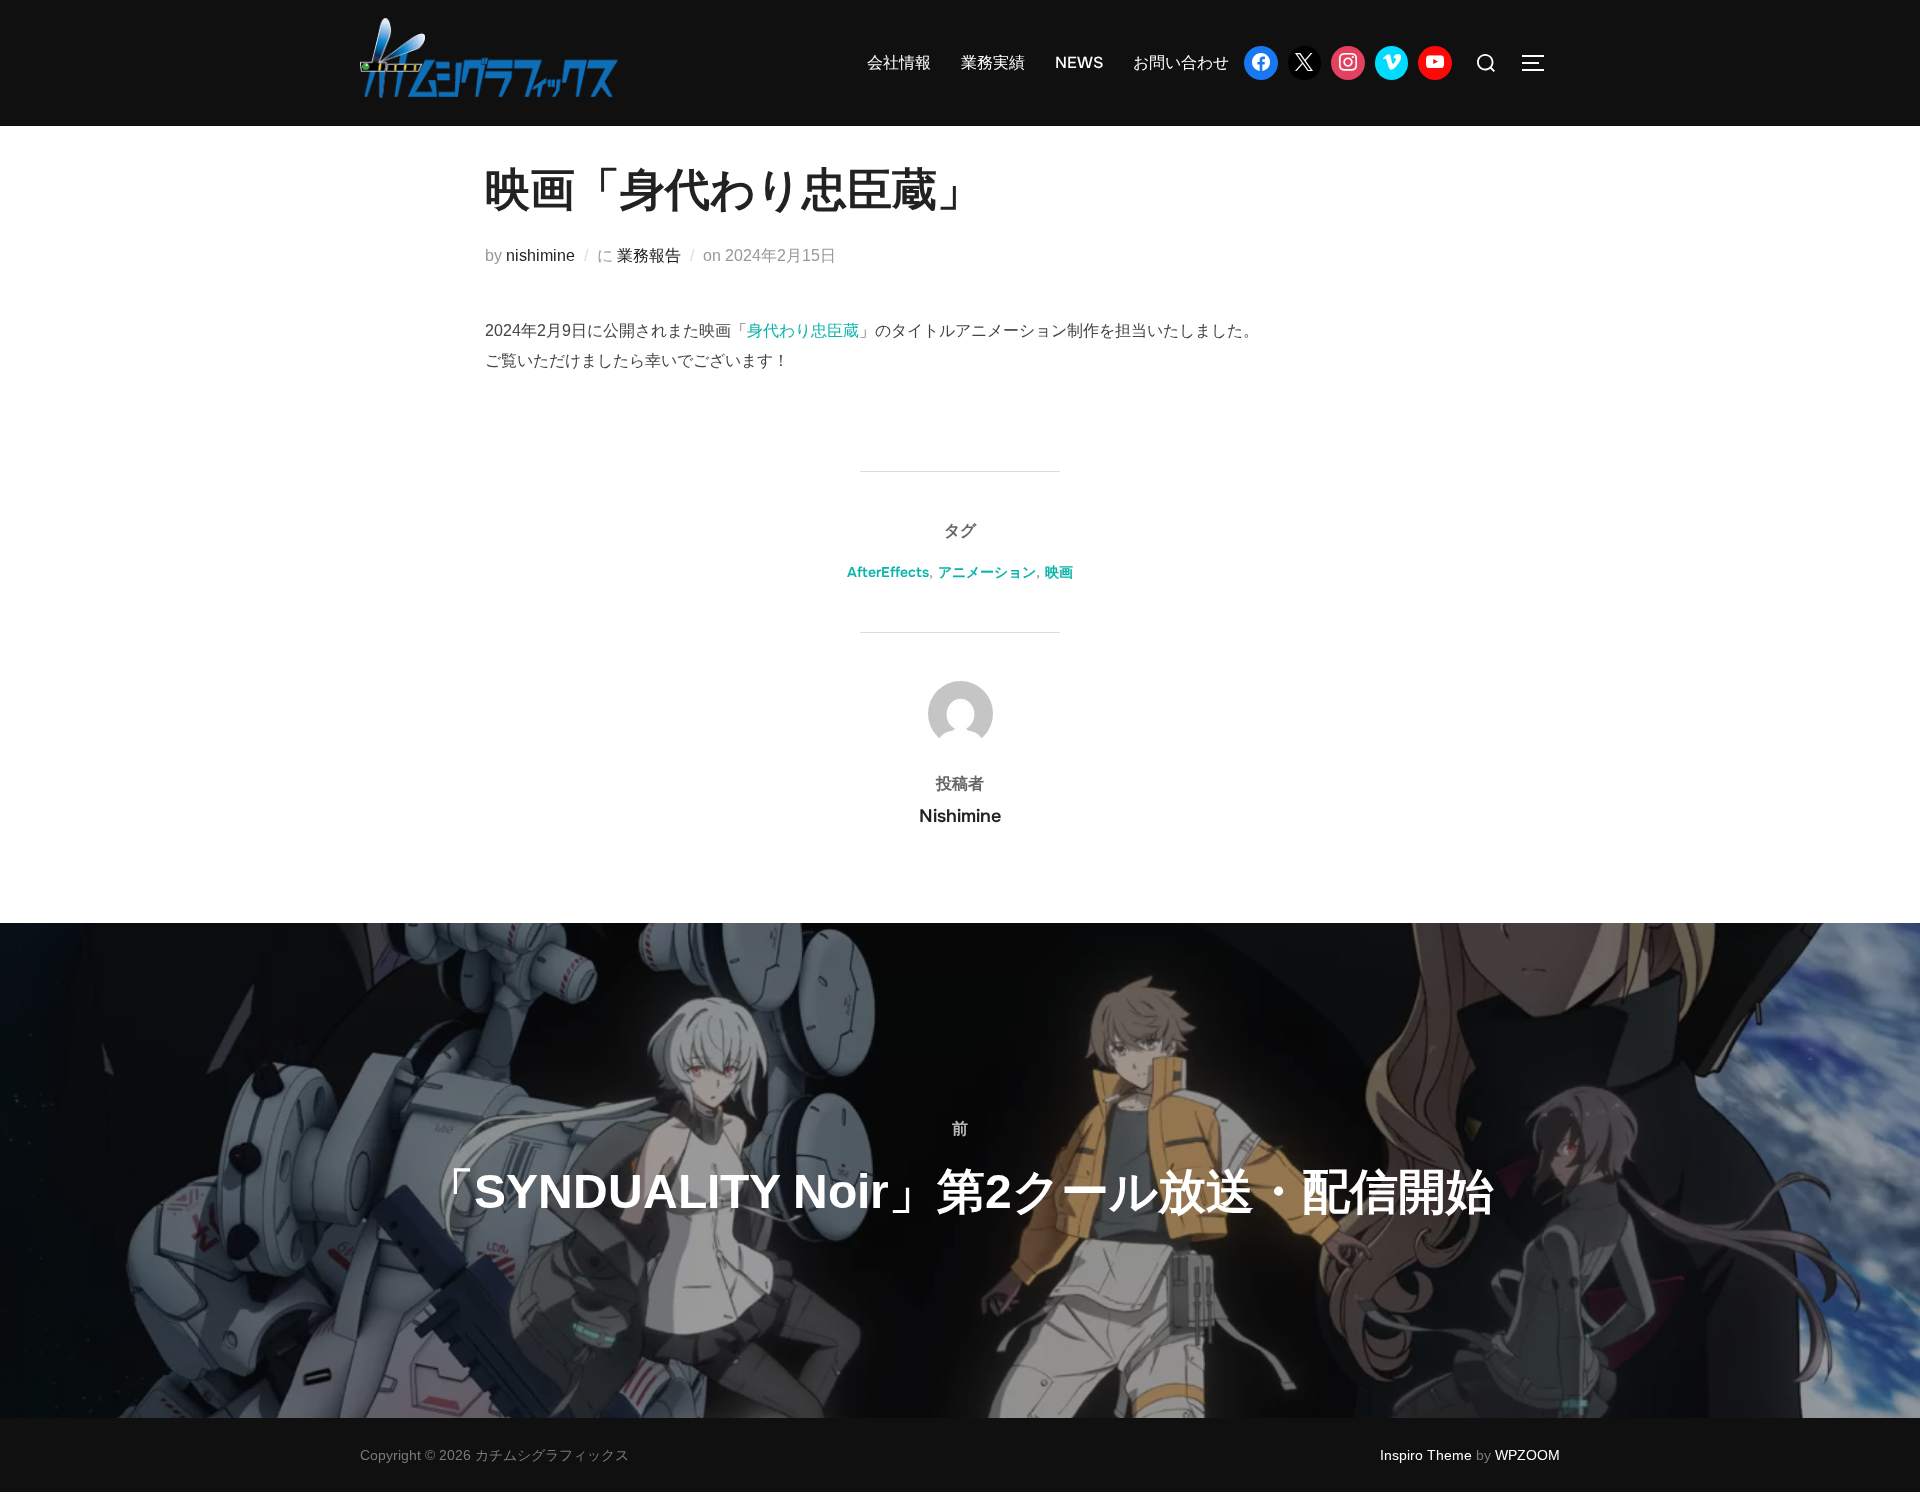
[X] (1305, 63)
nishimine (540, 255)
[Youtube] (1435, 63)
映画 (1059, 572)
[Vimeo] (1392, 63)
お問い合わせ (1181, 62)
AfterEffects (888, 572)
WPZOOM (1527, 1455)
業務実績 (993, 62)
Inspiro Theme (1426, 1455)
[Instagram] (1348, 63)
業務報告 (649, 255)
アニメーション (987, 572)
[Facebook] (1261, 63)
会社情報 (899, 62)
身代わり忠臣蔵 (803, 330)
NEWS (1079, 62)
